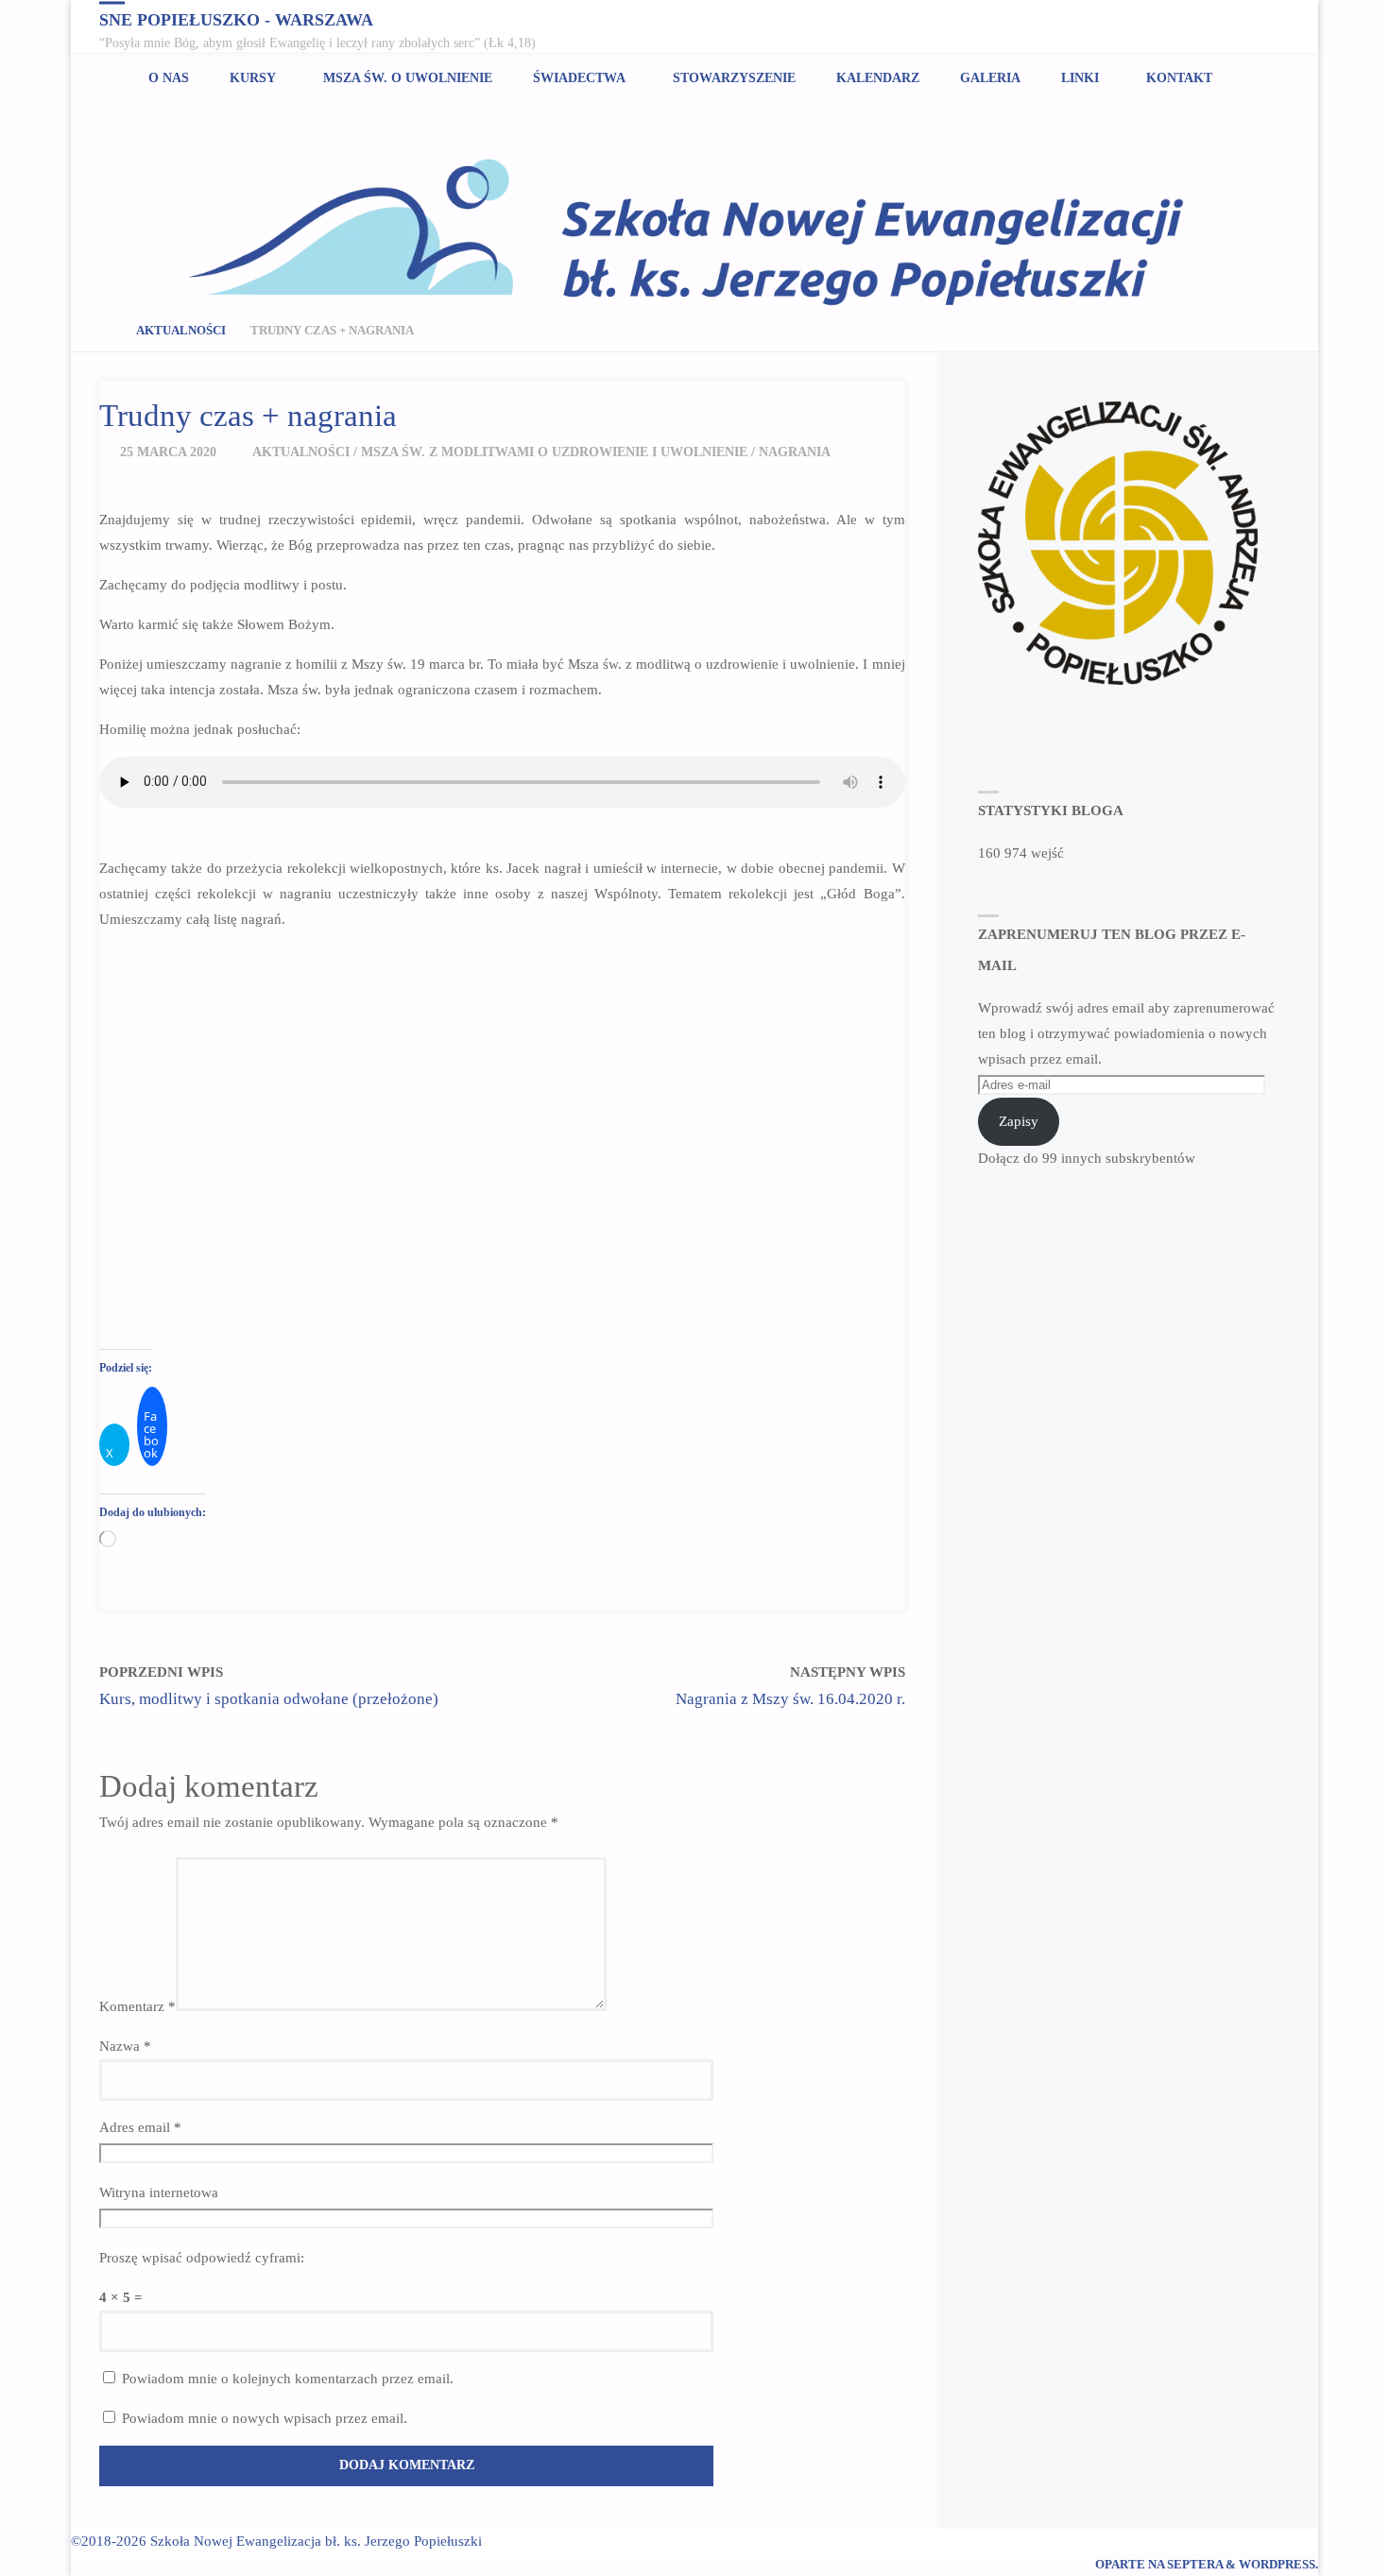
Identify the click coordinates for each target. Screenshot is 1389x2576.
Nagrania (795, 452)
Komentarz (137, 2006)
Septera (1193, 2565)
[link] (1251, 78)
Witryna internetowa (159, 2192)
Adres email (140, 2127)
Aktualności (181, 331)
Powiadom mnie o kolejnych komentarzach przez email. (288, 2379)
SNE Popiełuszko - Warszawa (236, 19)
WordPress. (1278, 2565)
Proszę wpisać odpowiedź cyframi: (202, 2258)
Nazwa (125, 2046)
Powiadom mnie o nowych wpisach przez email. (265, 2418)
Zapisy (1019, 1121)
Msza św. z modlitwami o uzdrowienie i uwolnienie (554, 452)
